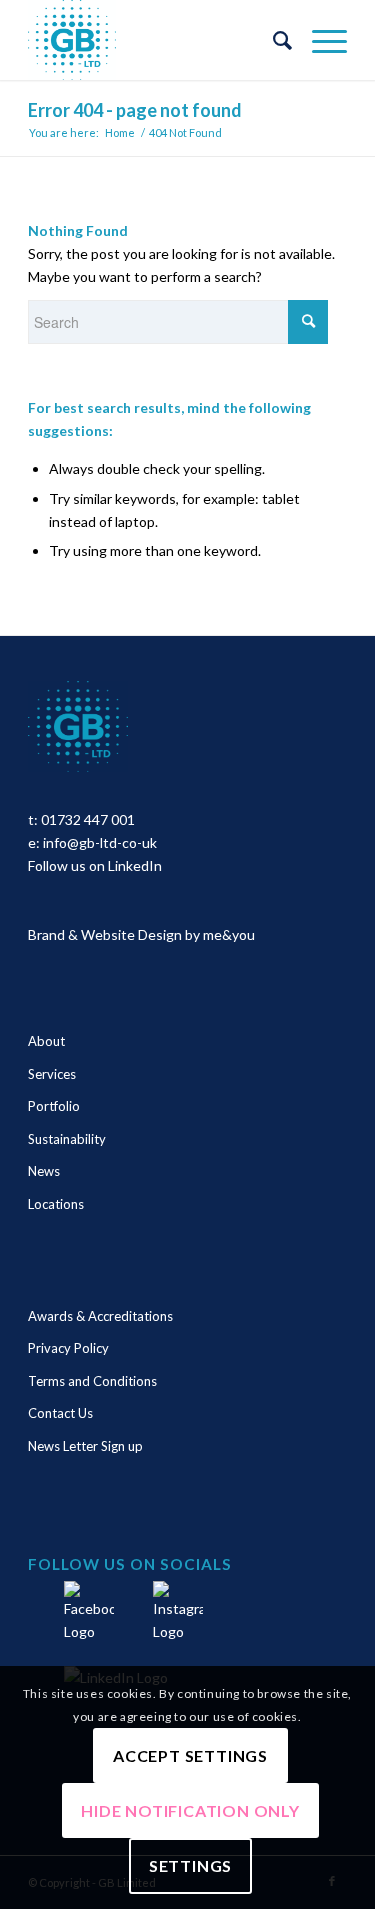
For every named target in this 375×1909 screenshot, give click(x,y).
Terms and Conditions (92, 1381)
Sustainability (67, 1139)
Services (52, 1074)
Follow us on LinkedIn (95, 865)
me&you (229, 934)
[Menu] (319, 40)
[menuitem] (272, 40)
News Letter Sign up (85, 1446)
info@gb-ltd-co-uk (100, 842)
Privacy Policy (68, 1348)
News (44, 1171)
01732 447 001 (88, 819)
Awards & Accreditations (100, 1316)
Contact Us (60, 1413)
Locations (56, 1204)
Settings (190, 1865)
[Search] (272, 40)
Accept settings (190, 1755)
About (46, 1041)
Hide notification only (190, 1810)
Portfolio (54, 1106)
